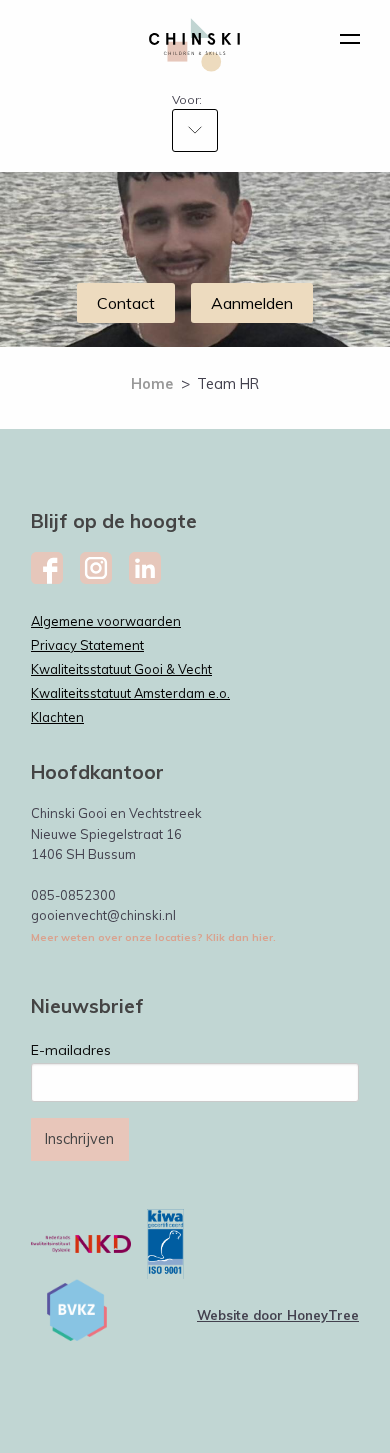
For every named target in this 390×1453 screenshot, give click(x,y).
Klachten (57, 717)
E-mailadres (71, 1050)
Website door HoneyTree (278, 1315)
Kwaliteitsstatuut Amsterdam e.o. (130, 693)
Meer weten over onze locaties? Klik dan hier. (153, 937)
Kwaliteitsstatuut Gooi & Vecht (121, 669)
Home (152, 383)
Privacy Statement (87, 645)
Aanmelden (252, 303)
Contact (126, 303)
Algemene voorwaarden (106, 621)
